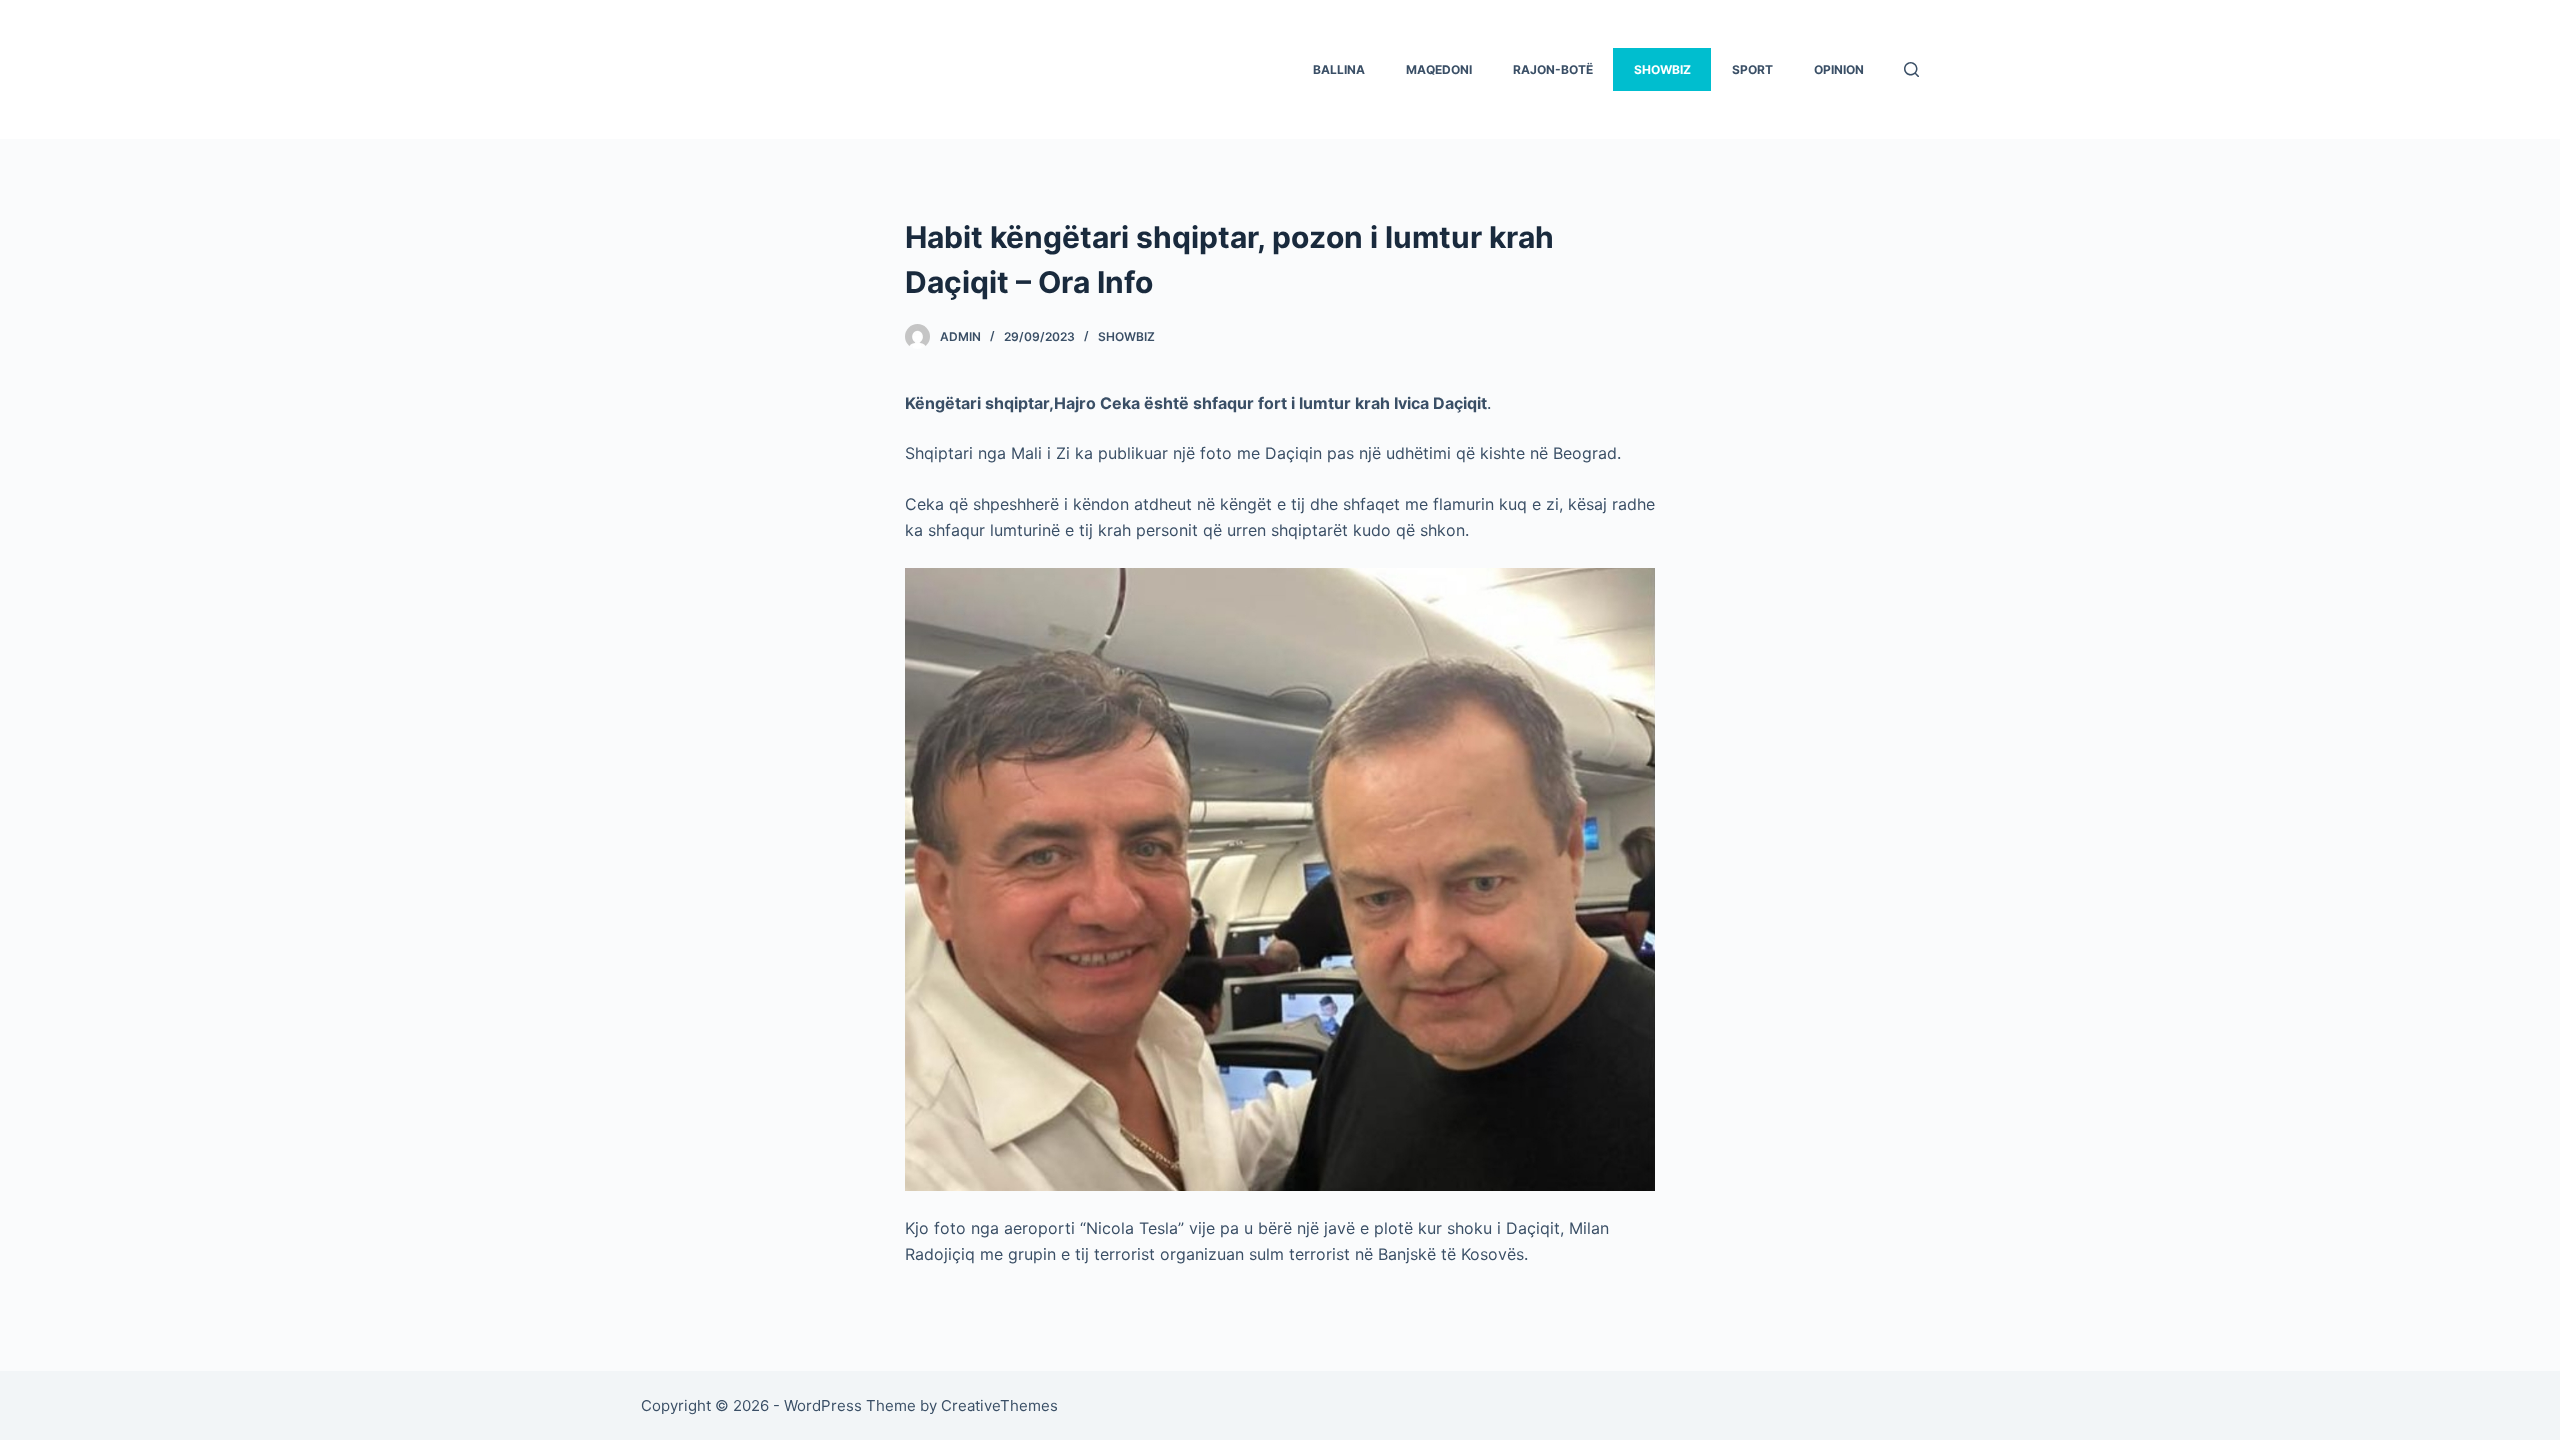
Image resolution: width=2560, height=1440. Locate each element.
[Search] (1911, 69)
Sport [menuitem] (1752, 69)
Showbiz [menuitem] (1662, 69)
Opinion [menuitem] (1839, 69)
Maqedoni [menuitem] (1439, 69)
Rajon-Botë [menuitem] (1553, 69)
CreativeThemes (999, 1405)
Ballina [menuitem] (1339, 69)
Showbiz (1126, 336)
